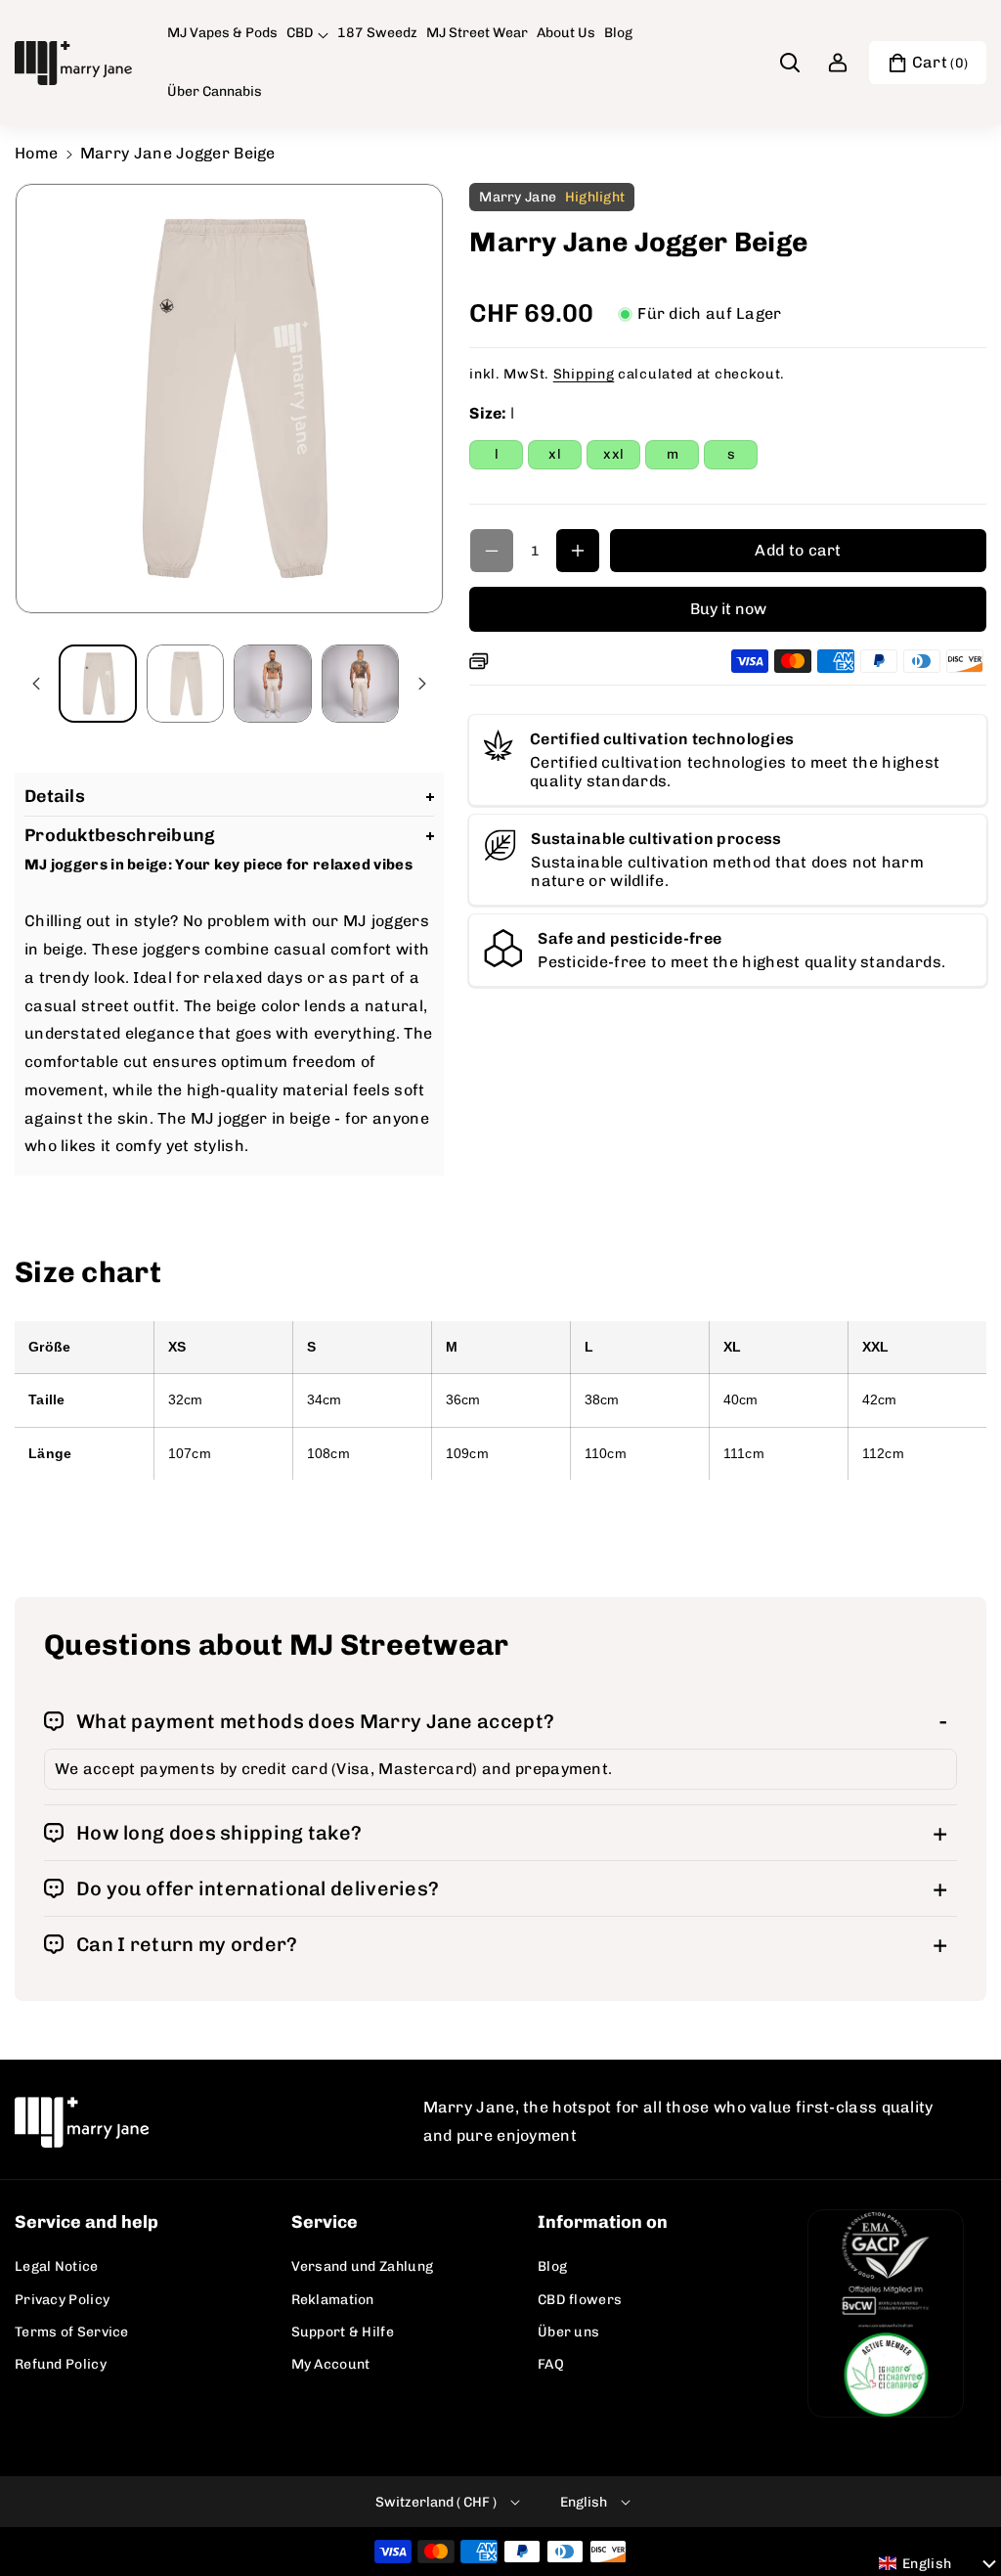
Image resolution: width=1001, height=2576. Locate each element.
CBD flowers (580, 2300)
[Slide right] (422, 684)
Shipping (584, 374)
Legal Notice (57, 2266)
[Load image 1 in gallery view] (98, 684)
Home (36, 153)
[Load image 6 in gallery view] (186, 684)
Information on (603, 2222)
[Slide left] (36, 684)
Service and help (87, 2222)
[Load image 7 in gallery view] (273, 684)
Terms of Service (72, 2332)
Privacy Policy (62, 2300)
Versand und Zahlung (363, 2266)
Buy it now (728, 609)
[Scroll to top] (959, 2514)
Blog (552, 2266)
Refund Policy (61, 2364)
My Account (331, 2364)
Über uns (568, 2332)
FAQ (551, 2364)
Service (325, 2222)
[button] (307, 33)
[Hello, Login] (838, 63)
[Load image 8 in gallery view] (361, 684)
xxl (622, 457)
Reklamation (333, 2300)
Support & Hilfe (343, 2332)
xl (565, 457)
